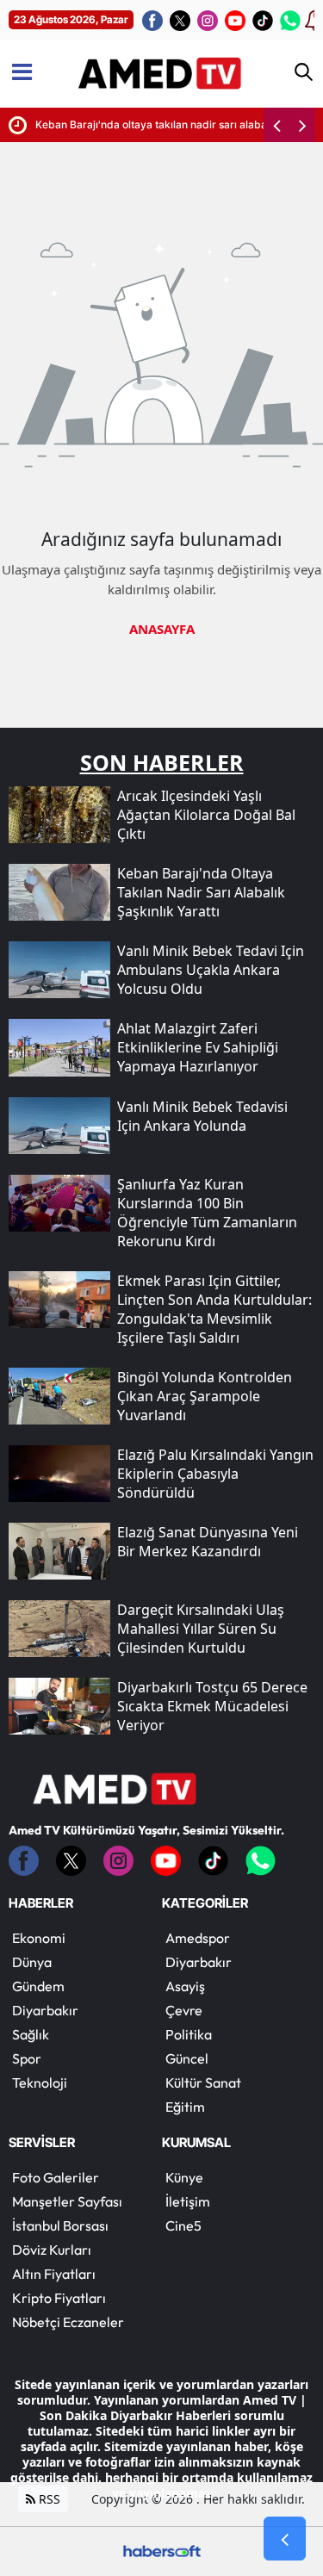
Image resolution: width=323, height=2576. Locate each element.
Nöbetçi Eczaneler (68, 2322)
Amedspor (198, 1938)
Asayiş (185, 1986)
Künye (184, 2177)
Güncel (187, 2058)
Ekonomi (39, 1938)
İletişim (188, 2201)
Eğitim (185, 2107)
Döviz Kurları (52, 2250)
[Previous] (276, 125)
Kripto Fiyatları (59, 2298)
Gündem (38, 1986)
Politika (189, 2034)
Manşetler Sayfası (67, 2201)
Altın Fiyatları (54, 2274)
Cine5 (183, 2225)
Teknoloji (40, 2083)
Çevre (184, 2010)
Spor (27, 2058)
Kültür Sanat (203, 2083)
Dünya (32, 1962)
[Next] (302, 125)
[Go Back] (285, 2539)
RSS (48, 2499)
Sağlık (31, 2034)
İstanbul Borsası (60, 2225)
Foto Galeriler (56, 2177)
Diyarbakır (45, 2010)
